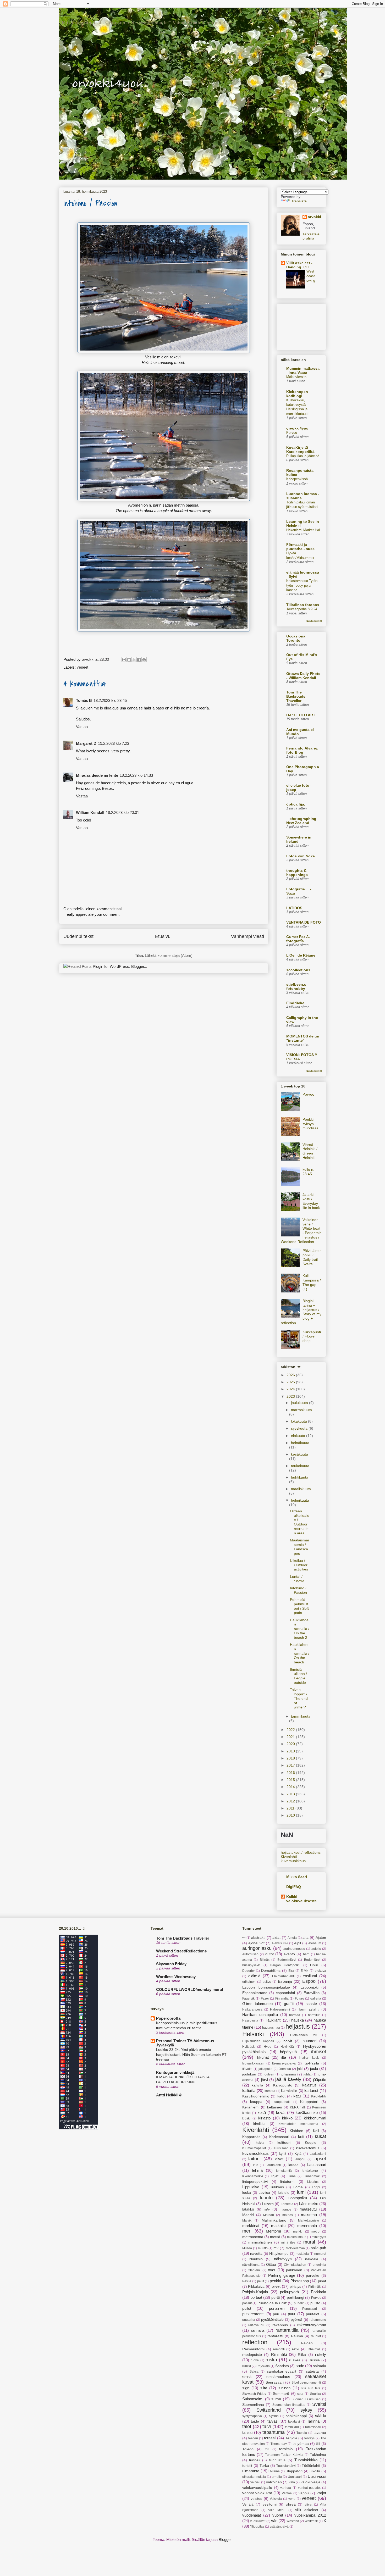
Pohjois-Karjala (255, 2292)
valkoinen (274, 2482)
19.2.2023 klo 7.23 (114, 743)
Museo (247, 2248)
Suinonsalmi (253, 2399)
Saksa (254, 2372)
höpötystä (288, 2052)
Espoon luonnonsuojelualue (266, 1987)
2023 (291, 1396)
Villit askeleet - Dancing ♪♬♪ (299, 265)
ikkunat (263, 2057)
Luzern (268, 2204)
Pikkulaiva (256, 2287)
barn (306, 1954)
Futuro (299, 1998)
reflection (255, 2342)
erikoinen (249, 1982)
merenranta (307, 2226)
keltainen (275, 2107)
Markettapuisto (309, 2220)
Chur (314, 1965)
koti (301, 2137)
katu (297, 2096)
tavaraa (320, 2433)
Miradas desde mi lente (97, 775)
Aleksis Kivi (280, 1943)
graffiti (289, 2004)
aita (306, 1938)
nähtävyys (283, 2259)
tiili (318, 2444)
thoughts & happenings (297, 873)
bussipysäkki (251, 1965)
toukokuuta (300, 1466)
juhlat (307, 2074)
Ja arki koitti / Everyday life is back (311, 1201)
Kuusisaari (281, 2148)
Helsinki (253, 2034)
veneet (82, 667)
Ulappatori (294, 2471)
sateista (312, 2371)
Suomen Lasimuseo (306, 2399)
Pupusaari (310, 2309)
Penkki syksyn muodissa (310, 1124)
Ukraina (274, 2471)
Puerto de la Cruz (272, 2303)
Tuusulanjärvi (286, 2466)
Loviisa (264, 2193)
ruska (271, 2360)
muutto (263, 2248)
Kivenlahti (289, 1857)
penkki (275, 2281)
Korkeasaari (279, 2137)
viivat (309, 2505)
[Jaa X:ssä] (134, 660)
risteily (321, 2354)
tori (267, 2449)
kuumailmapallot (254, 2148)
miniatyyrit (319, 2237)
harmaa (295, 2015)
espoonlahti (285, 1993)
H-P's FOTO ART (301, 715)
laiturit (255, 2159)
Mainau (269, 2215)
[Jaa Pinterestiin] (144, 660)
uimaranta (251, 2471)
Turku (264, 2466)
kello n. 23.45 (308, 1172)
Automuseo (250, 1954)
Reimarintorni (253, 2349)
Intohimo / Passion (298, 1590)
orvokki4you (65, 15)
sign (246, 2388)
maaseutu (308, 2209)
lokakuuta (299, 1421)
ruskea (295, 2360)
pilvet (276, 2286)
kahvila (257, 2085)
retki (296, 2349)
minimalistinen (260, 2242)
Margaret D (86, 743)
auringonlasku (257, 1948)
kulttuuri (284, 2143)
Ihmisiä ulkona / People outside (298, 1676)
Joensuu (285, 2069)
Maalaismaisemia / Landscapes (299, 1547)
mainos (288, 2215)
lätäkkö (248, 2209)
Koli (316, 2131)
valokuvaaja (310, 2482)
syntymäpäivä (252, 2416)
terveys (309, 2438)
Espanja (285, 1981)
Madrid (248, 2215)
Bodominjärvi (287, 1960)
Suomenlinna (253, 2405)
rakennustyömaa (312, 2325)
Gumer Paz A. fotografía (298, 939)
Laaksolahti (318, 2154)
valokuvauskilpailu (257, 2488)
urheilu (277, 2477)
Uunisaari (295, 2477)
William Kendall (90, 812)
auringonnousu (294, 1949)
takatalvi (294, 2422)
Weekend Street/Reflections (181, 1951)
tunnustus (277, 2460)
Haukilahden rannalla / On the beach (300, 1653)
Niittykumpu (279, 2254)
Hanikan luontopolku (260, 2015)
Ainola (292, 1938)
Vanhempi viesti (247, 936)
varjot (321, 2493)
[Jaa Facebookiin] (139, 660)
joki (300, 2069)
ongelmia (319, 2265)
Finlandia (282, 1998)
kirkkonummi (315, 2118)
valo (292, 2482)
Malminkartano (274, 2220)
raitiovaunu (256, 2325)
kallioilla (249, 2091)
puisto (315, 2303)
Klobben (296, 2131)
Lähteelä (287, 2204)
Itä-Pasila (311, 2063)
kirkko (287, 2118)
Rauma (297, 2336)
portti (276, 2298)
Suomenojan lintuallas (289, 2405)
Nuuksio (256, 2259)
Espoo (309, 1981)
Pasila (247, 2281)
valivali (255, 2482)
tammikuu (292, 2427)
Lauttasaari (317, 2165)
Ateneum (315, 1943)
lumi (301, 2192)
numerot (320, 2254)
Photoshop (300, 2281)
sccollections (298, 970)
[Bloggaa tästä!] (129, 660)
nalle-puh (318, 2248)
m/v (267, 2209)
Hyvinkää (287, 2047)
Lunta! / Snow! (297, 1579)
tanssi (247, 2432)
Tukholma (318, 2455)
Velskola (276, 2499)
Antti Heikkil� (169, 2095)
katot (281, 2096)
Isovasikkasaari (253, 2063)
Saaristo (282, 2366)
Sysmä (274, 2416)
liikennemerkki (253, 2176)
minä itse (288, 2242)
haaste (311, 2004)
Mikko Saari (297, 1877)
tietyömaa (301, 2444)
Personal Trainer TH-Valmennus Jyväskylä (185, 2043)
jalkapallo (265, 2069)
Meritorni (273, 2231)
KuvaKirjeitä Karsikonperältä (300, 449)
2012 (291, 1801)
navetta (256, 2254)
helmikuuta (300, 1500)
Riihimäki (279, 2354)
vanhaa (286, 2488)
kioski (246, 2118)
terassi (270, 2438)
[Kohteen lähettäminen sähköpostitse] (124, 660)
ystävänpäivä (279, 2527)
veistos (256, 2499)
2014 (291, 1787)
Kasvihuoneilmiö (256, 2096)
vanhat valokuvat (257, 2493)
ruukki (247, 2366)
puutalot (313, 2314)
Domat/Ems (271, 1971)
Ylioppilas (257, 2527)
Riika (302, 2355)
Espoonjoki (309, 1987)
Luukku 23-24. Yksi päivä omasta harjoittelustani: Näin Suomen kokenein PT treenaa (191, 2054)
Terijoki (291, 2438)
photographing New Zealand (301, 821)
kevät (281, 2113)
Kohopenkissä (297, 479)
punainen (277, 2308)
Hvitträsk (248, 2047)
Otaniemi (254, 2270)
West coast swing (311, 276)
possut (247, 2303)
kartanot (311, 2091)
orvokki (314, 217)
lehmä (257, 2170)
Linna (292, 2176)
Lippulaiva (251, 2187)
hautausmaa (271, 2028)
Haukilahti (273, 2020)
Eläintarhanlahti (283, 1976)
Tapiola (302, 2433)
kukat (320, 2136)
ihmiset (319, 2052)
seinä (247, 2377)
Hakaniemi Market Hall (303, 530)
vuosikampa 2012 (310, 2515)
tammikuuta (301, 1716)
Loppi (316, 2187)
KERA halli (298, 2107)
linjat (275, 2176)
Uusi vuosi (317, 2476)
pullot (247, 2308)
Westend (293, 2521)
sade (300, 2366)
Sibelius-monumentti (306, 2383)
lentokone (310, 2171)
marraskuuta (301, 1410)
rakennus (280, 2325)
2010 (291, 1815)
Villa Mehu (277, 2510)
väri (274, 2521)
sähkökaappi (296, 2416)
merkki (298, 2231)
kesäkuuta (299, 1454)
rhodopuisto (252, 2355)
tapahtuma (274, 2432)
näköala (312, 2259)
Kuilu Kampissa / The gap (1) (312, 1282)
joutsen (269, 2074)
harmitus (314, 2015)
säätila (321, 2416)
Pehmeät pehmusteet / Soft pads (299, 1606)
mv (276, 2248)
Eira (291, 1971)
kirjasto (264, 2118)
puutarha (249, 2320)
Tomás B (84, 700)
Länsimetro (309, 2204)
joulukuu (249, 2074)
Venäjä (248, 2504)
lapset (320, 2159)
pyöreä (296, 2320)
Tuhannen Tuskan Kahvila (284, 2455)
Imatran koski (309, 2058)
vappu (304, 2493)
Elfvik (304, 1971)
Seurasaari (275, 2382)
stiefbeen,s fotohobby (296, 986)
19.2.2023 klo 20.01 (122, 812)
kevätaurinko (307, 2113)
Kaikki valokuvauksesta (301, 1899)
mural (309, 2242)
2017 (291, 1765)
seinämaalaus (278, 2377)
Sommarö (281, 2394)
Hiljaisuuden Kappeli (258, 2041)
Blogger (225, 2539)
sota (300, 2394)
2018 (291, 1758)
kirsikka (259, 2124)
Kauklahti (318, 2096)
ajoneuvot (256, 1943)
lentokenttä (284, 2171)
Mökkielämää (295, 2248)
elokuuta (299, 1436)
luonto (266, 2198)
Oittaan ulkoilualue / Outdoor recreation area (300, 1522)
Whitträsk (311, 2521)
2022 (291, 1730)
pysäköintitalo (272, 2320)
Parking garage (282, 2275)
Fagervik (248, 1998)
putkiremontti (253, 2314)
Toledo (248, 2449)
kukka (260, 2143)
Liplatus (313, 2182)
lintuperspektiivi (255, 2182)
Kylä (298, 2154)
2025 (291, 1382)
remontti (279, 2349)
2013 (291, 1794)
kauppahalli (282, 2102)
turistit (247, 2466)
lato (256, 2165)
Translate (299, 201)
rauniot (316, 2336)
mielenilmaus (297, 2237)
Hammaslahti (308, 2009)
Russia (314, 2360)
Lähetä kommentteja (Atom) (169, 955)
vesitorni (270, 2504)
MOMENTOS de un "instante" (303, 1038)
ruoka (255, 2360)
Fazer (265, 1998)
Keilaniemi (251, 2107)
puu (276, 2314)
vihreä (291, 2504)
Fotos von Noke (301, 856)
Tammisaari (313, 2427)
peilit (261, 2281)
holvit (288, 2041)
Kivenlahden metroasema (298, 2124)
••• (244, 1938)
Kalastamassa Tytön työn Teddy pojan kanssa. (302, 585)
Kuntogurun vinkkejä (175, 2072)
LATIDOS (294, 908)
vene (292, 2499)
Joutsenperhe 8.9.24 (302, 609)
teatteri (253, 2438)
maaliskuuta (301, 1489)
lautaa (293, 2165)
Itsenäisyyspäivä (284, 2063)
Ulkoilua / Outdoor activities (299, 1565)
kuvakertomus (308, 2148)
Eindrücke (295, 1003)
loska (247, 2193)
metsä (275, 2237)
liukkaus (277, 2187)
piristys (295, 2287)
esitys (267, 1982)
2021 (291, 1737)
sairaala (320, 2366)
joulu (314, 2069)
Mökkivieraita (296, 377)
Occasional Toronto (296, 638)
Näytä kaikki (314, 621)
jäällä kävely (288, 2079)
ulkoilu (315, 2471)
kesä (262, 2113)
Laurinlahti (273, 2165)
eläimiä (254, 1976)
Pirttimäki (315, 2287)
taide (255, 2421)
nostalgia (302, 2254)
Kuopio (311, 2143)
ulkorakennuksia (254, 2477)
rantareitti (275, 2336)
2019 (291, 1751)
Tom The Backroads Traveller (296, 696)
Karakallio (289, 2091)
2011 (291, 1808)
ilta (284, 2057)
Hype (268, 2047)
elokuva (320, 1971)
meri (247, 2231)
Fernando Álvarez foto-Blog (302, 750)
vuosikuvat (258, 2521)
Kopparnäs (251, 2137)
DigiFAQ (294, 1887)
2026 (291, 1375)
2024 (291, 1389)
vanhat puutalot (309, 2488)
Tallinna (313, 2421)
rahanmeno (318, 2320)
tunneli (255, 2460)
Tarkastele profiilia (311, 236)
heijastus (298, 2026)
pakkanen (294, 2270)
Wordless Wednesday (176, 1977)
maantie (285, 2209)
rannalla (258, 2330)
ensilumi (310, 1976)
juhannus (288, 2074)
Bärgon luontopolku (285, 1965)
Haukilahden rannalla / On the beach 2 (300, 1629)
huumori (309, 2041)
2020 (291, 1744)
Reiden (307, 2343)
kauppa (256, 2102)
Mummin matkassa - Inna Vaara (303, 370)
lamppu (300, 2159)
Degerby (248, 1971)
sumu (276, 2399)
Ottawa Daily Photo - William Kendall (303, 676)
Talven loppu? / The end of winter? (299, 1698)
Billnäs (265, 1960)
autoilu (316, 1949)
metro (315, 2231)
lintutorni (287, 2182)
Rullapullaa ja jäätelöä (303, 456)
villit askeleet (307, 2510)
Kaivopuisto (283, 2085)
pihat (322, 2281)
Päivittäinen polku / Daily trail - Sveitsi (312, 1257)
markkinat (251, 2226)
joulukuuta (300, 1403)
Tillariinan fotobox (303, 605)
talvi (267, 2427)
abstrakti (258, 1938)
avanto (289, 1954)
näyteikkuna (251, 2265)
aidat (276, 1938)
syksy (306, 2410)
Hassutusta (250, 2020)
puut (291, 2314)
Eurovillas (312, 1993)
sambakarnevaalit (282, 2371)
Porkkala (318, 2292)
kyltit (283, 2154)
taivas (273, 2421)
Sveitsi (319, 2404)
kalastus (309, 2085)
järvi (265, 2080)
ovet (272, 2270)
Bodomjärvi (312, 1960)
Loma (298, 2187)
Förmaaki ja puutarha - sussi (301, 547)
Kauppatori (309, 2102)
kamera (270, 2091)
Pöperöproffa (168, 2018)
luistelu (284, 2193)
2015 (291, 1780)
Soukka (315, 2394)
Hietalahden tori (304, 2035)
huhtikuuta (300, 1477)
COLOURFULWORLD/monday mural (189, 1989)
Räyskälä (263, 2366)
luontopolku (297, 2198)
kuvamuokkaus (293, 1861)
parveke (313, 2276)
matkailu (278, 2226)
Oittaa (271, 2265)
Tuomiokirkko (306, 2460)
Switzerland (269, 2410)
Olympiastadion (295, 2265)
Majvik (247, 2220)
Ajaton (321, 1938)
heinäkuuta (300, 1443)
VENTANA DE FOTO (304, 922)
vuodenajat (252, 2515)
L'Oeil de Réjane (301, 955)
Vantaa (287, 2493)
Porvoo (292, 433)
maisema (309, 2215)
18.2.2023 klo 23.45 (110, 700)
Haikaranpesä (252, 2009)
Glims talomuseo (257, 2004)
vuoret (278, 2515)
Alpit (298, 1943)
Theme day (279, 2444)
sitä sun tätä (311, 2388)
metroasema (253, 2237)
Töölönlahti (311, 2466)
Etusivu (163, 936)
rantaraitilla (287, 2330)
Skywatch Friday (171, 1964)
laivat (279, 2159)
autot (269, 1954)
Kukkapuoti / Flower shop (312, 1336)
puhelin (299, 2303)
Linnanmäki (312, 2176)
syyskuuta (300, 1428)
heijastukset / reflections (301, 1852)
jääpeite (320, 2080)
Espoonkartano (255, 1993)
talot (247, 2427)
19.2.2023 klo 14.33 (136, 775)
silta (264, 2388)
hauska (298, 2020)
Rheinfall (314, 2349)
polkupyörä (289, 2292)
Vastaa (82, 727)
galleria (316, 1998)
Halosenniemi (280, 2009)
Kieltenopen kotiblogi (297, 394)
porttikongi (295, 2298)
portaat (256, 2297)
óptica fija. (296, 804)
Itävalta (247, 2069)
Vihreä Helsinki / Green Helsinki (310, 1151)
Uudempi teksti (79, 936)
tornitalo (286, 2449)
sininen (284, 2388)
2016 (291, 1773)
